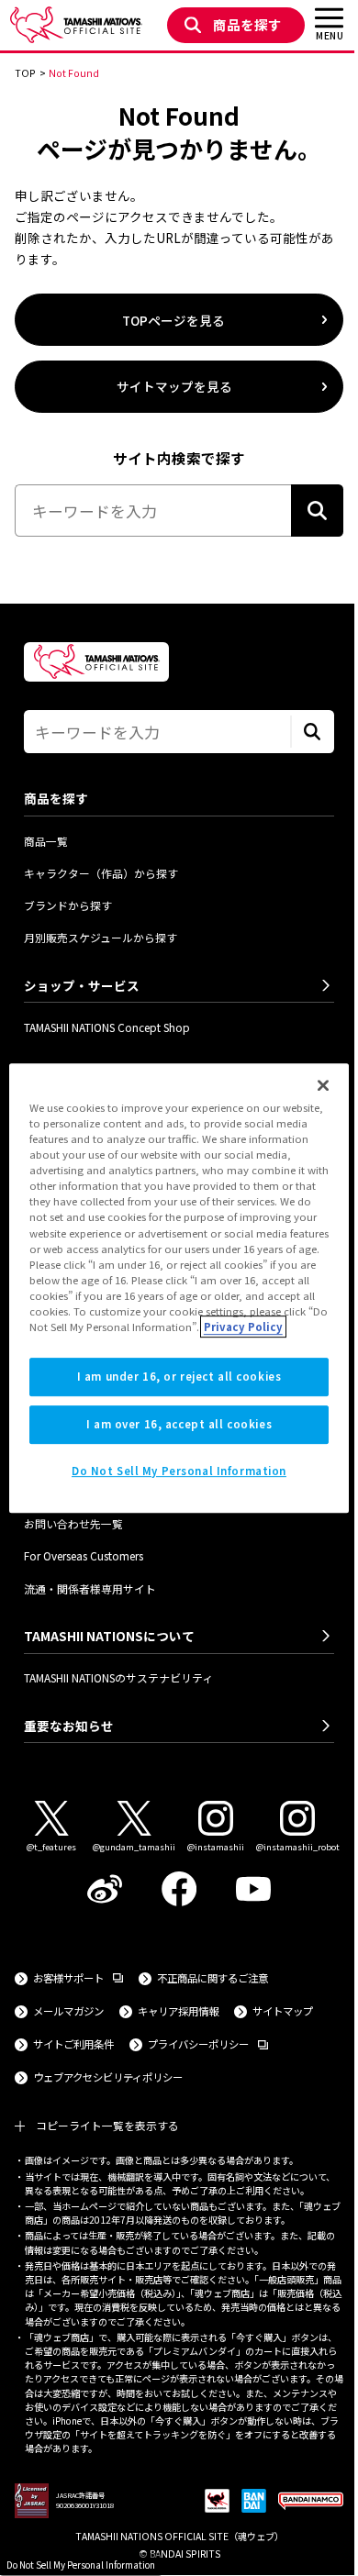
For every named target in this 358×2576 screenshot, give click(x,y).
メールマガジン (68, 2011)
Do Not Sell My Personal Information (81, 2565)
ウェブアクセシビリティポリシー (108, 2077)
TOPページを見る (173, 320)
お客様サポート (78, 1977)
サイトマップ (283, 2011)
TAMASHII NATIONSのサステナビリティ (118, 1677)
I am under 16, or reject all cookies (179, 1376)
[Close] (323, 1085)
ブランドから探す (68, 905)
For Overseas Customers (84, 1555)
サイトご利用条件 (73, 2044)
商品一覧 (46, 841)
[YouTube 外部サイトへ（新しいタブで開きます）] (253, 1889)
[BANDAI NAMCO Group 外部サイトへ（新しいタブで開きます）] (311, 2502)
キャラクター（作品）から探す (101, 873)
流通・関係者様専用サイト (90, 1588)
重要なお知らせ (69, 1726)
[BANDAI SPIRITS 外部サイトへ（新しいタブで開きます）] (254, 2502)
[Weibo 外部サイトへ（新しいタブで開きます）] (105, 1889)
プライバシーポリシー (208, 2043)
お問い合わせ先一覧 (73, 1523)
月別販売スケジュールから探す (101, 937)
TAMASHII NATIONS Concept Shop (107, 1027)
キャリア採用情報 (178, 2011)
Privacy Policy (243, 1327)
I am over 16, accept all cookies (179, 1424)
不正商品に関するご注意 (213, 1978)
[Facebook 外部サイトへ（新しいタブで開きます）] (179, 1889)
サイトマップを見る (174, 386)
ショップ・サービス (82, 985)
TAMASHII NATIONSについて (109, 1636)
